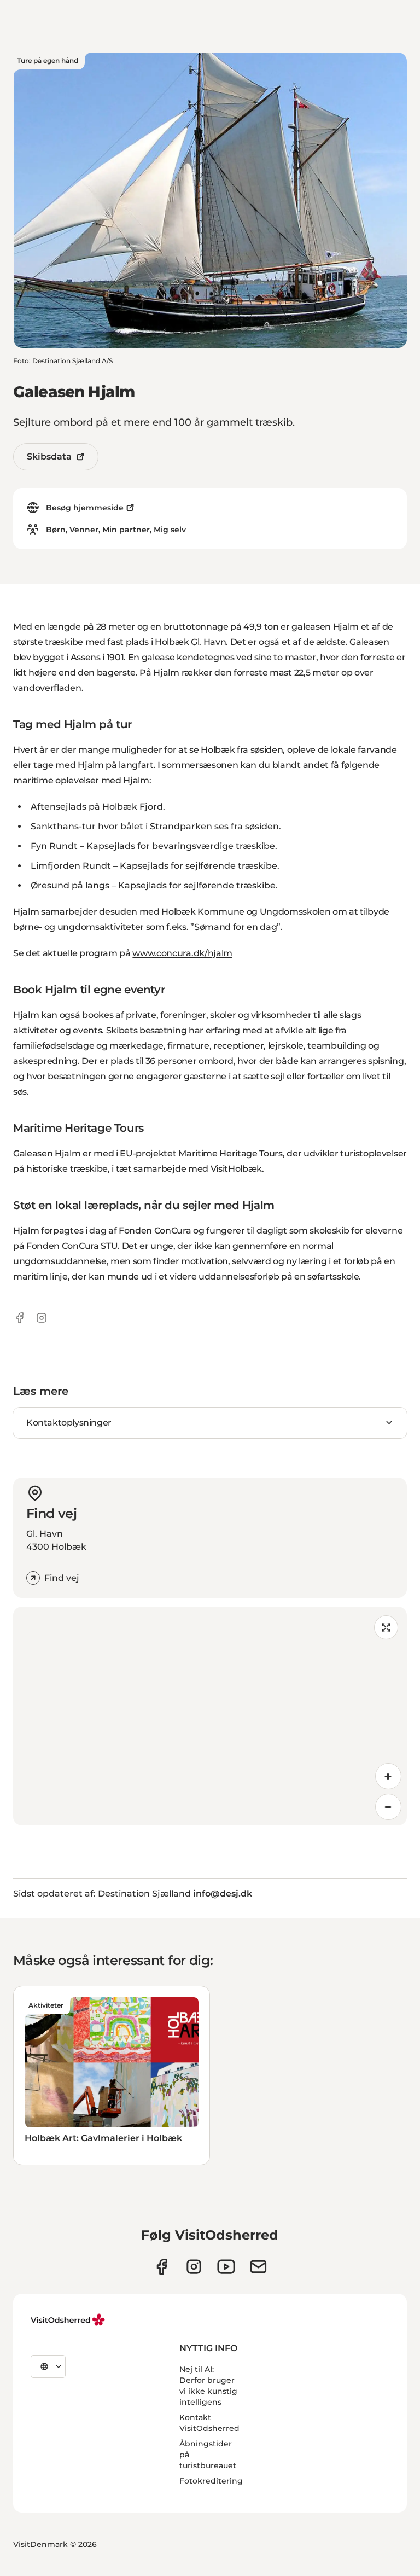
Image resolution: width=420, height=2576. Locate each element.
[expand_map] (386, 1627)
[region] (210, 1716)
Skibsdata (49, 457)
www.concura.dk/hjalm (182, 953)
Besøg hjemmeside (85, 508)
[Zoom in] (388, 1776)
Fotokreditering (211, 2481)
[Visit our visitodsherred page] (162, 2267)
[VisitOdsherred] (69, 2320)
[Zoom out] (388, 1807)
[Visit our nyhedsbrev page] (258, 2267)
